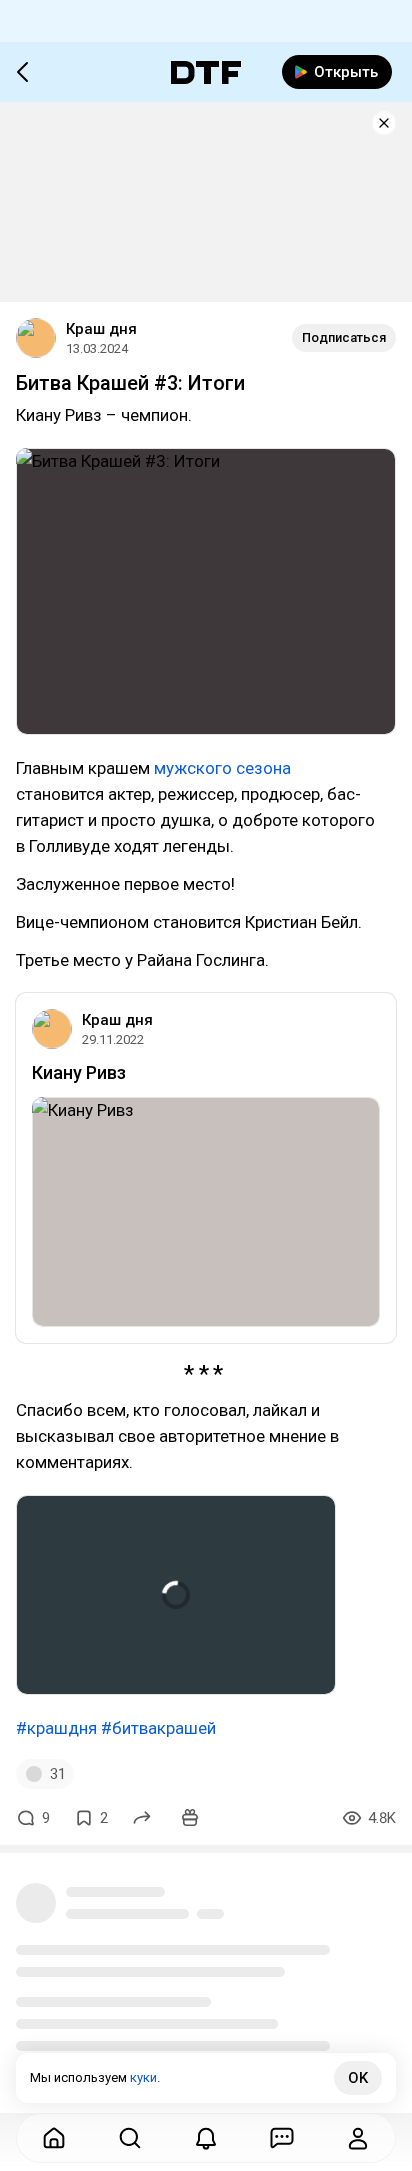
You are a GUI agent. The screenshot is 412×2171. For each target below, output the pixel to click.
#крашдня (56, 1728)
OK (358, 2078)
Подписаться (344, 337)
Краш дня (101, 329)
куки (143, 2077)
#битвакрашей (158, 1728)
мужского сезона (222, 768)
